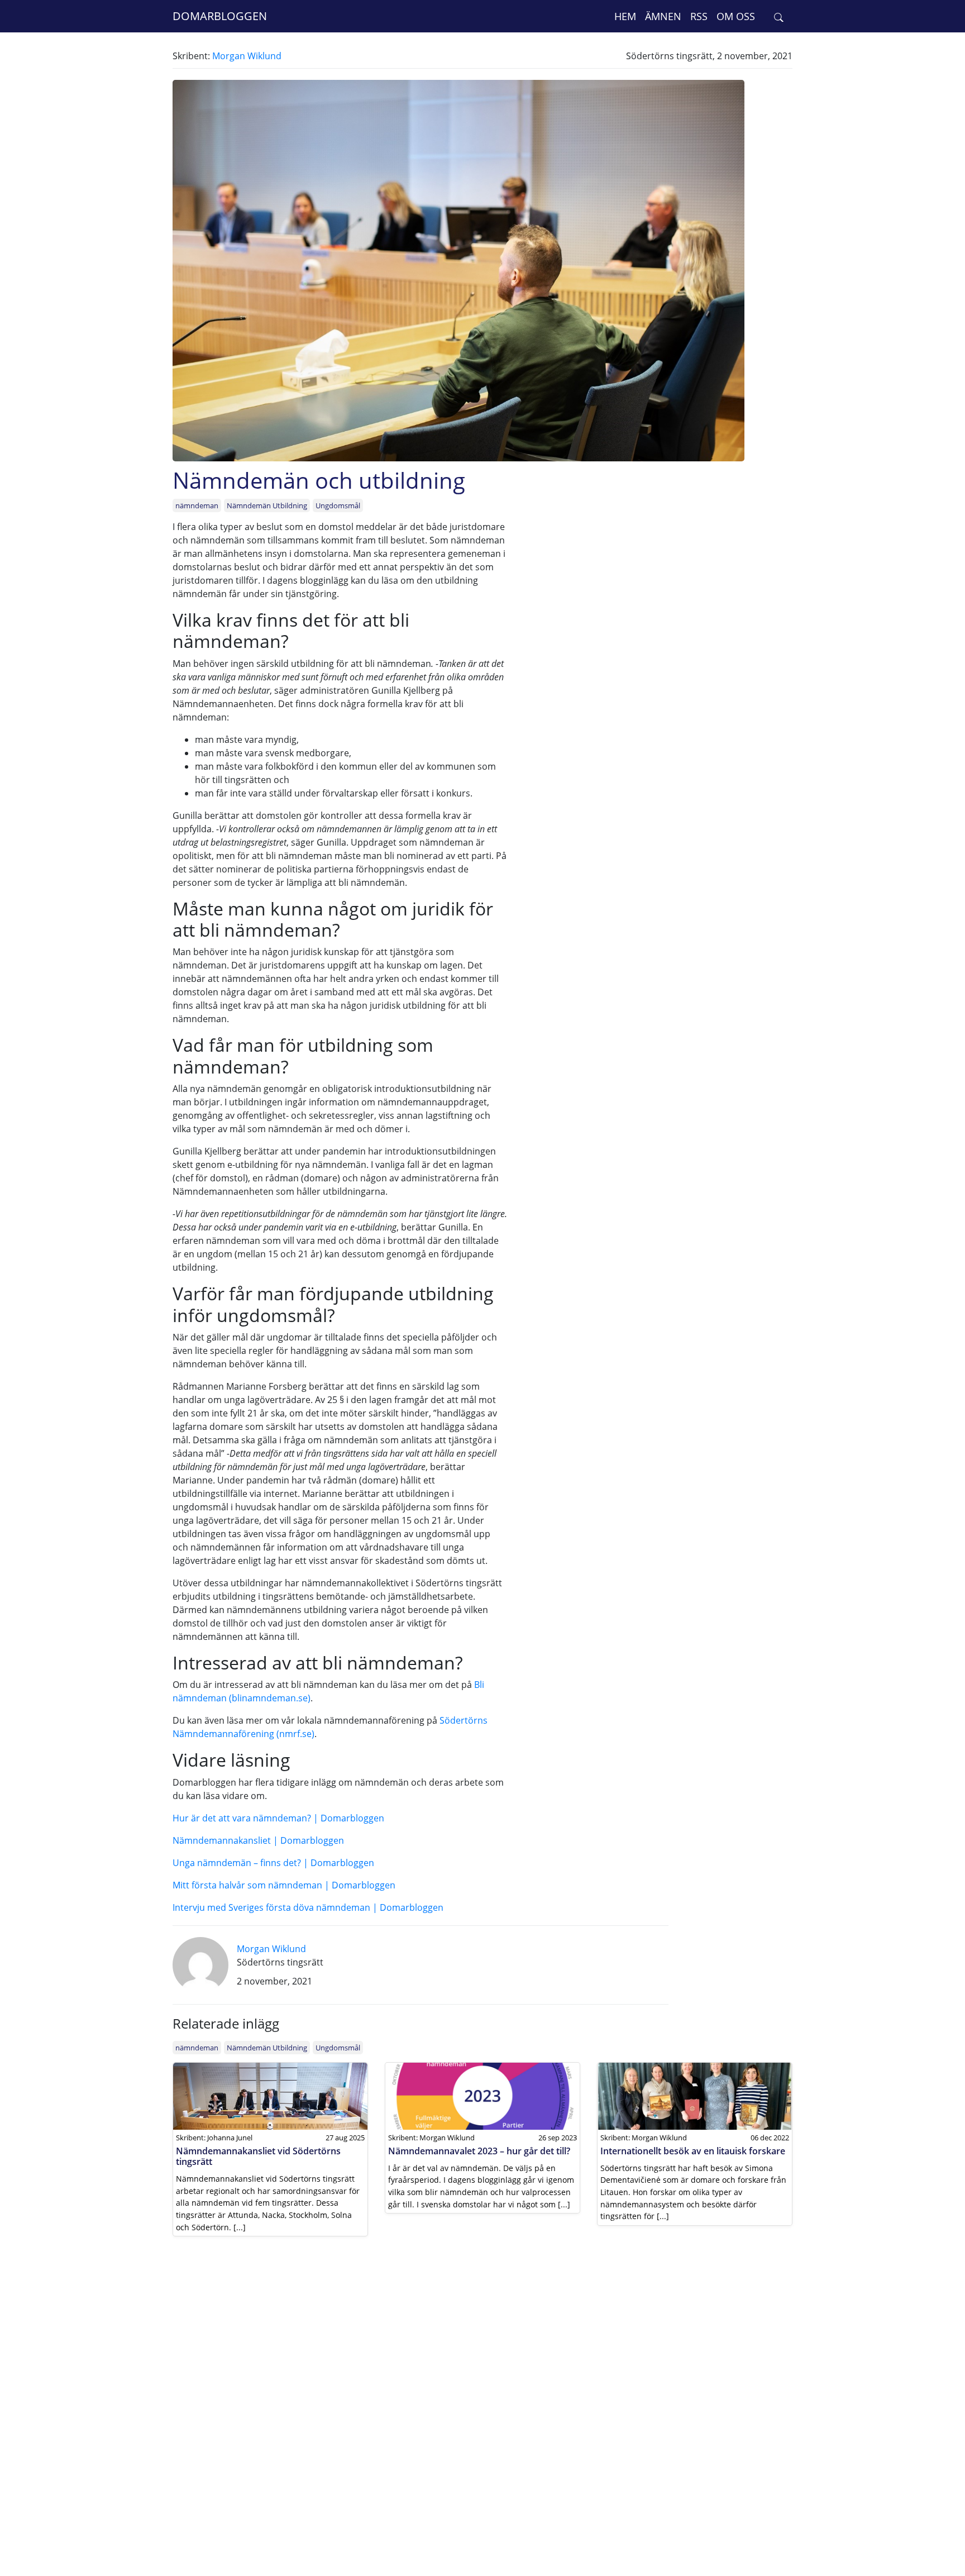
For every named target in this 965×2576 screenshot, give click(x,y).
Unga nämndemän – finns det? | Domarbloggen (273, 1863)
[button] (779, 16)
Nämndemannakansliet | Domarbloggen (258, 1840)
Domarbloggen (220, 16)
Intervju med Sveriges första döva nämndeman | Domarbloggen (308, 1907)
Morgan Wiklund (247, 56)
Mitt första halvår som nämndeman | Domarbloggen (284, 1885)
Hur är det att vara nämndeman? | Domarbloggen (278, 1818)
